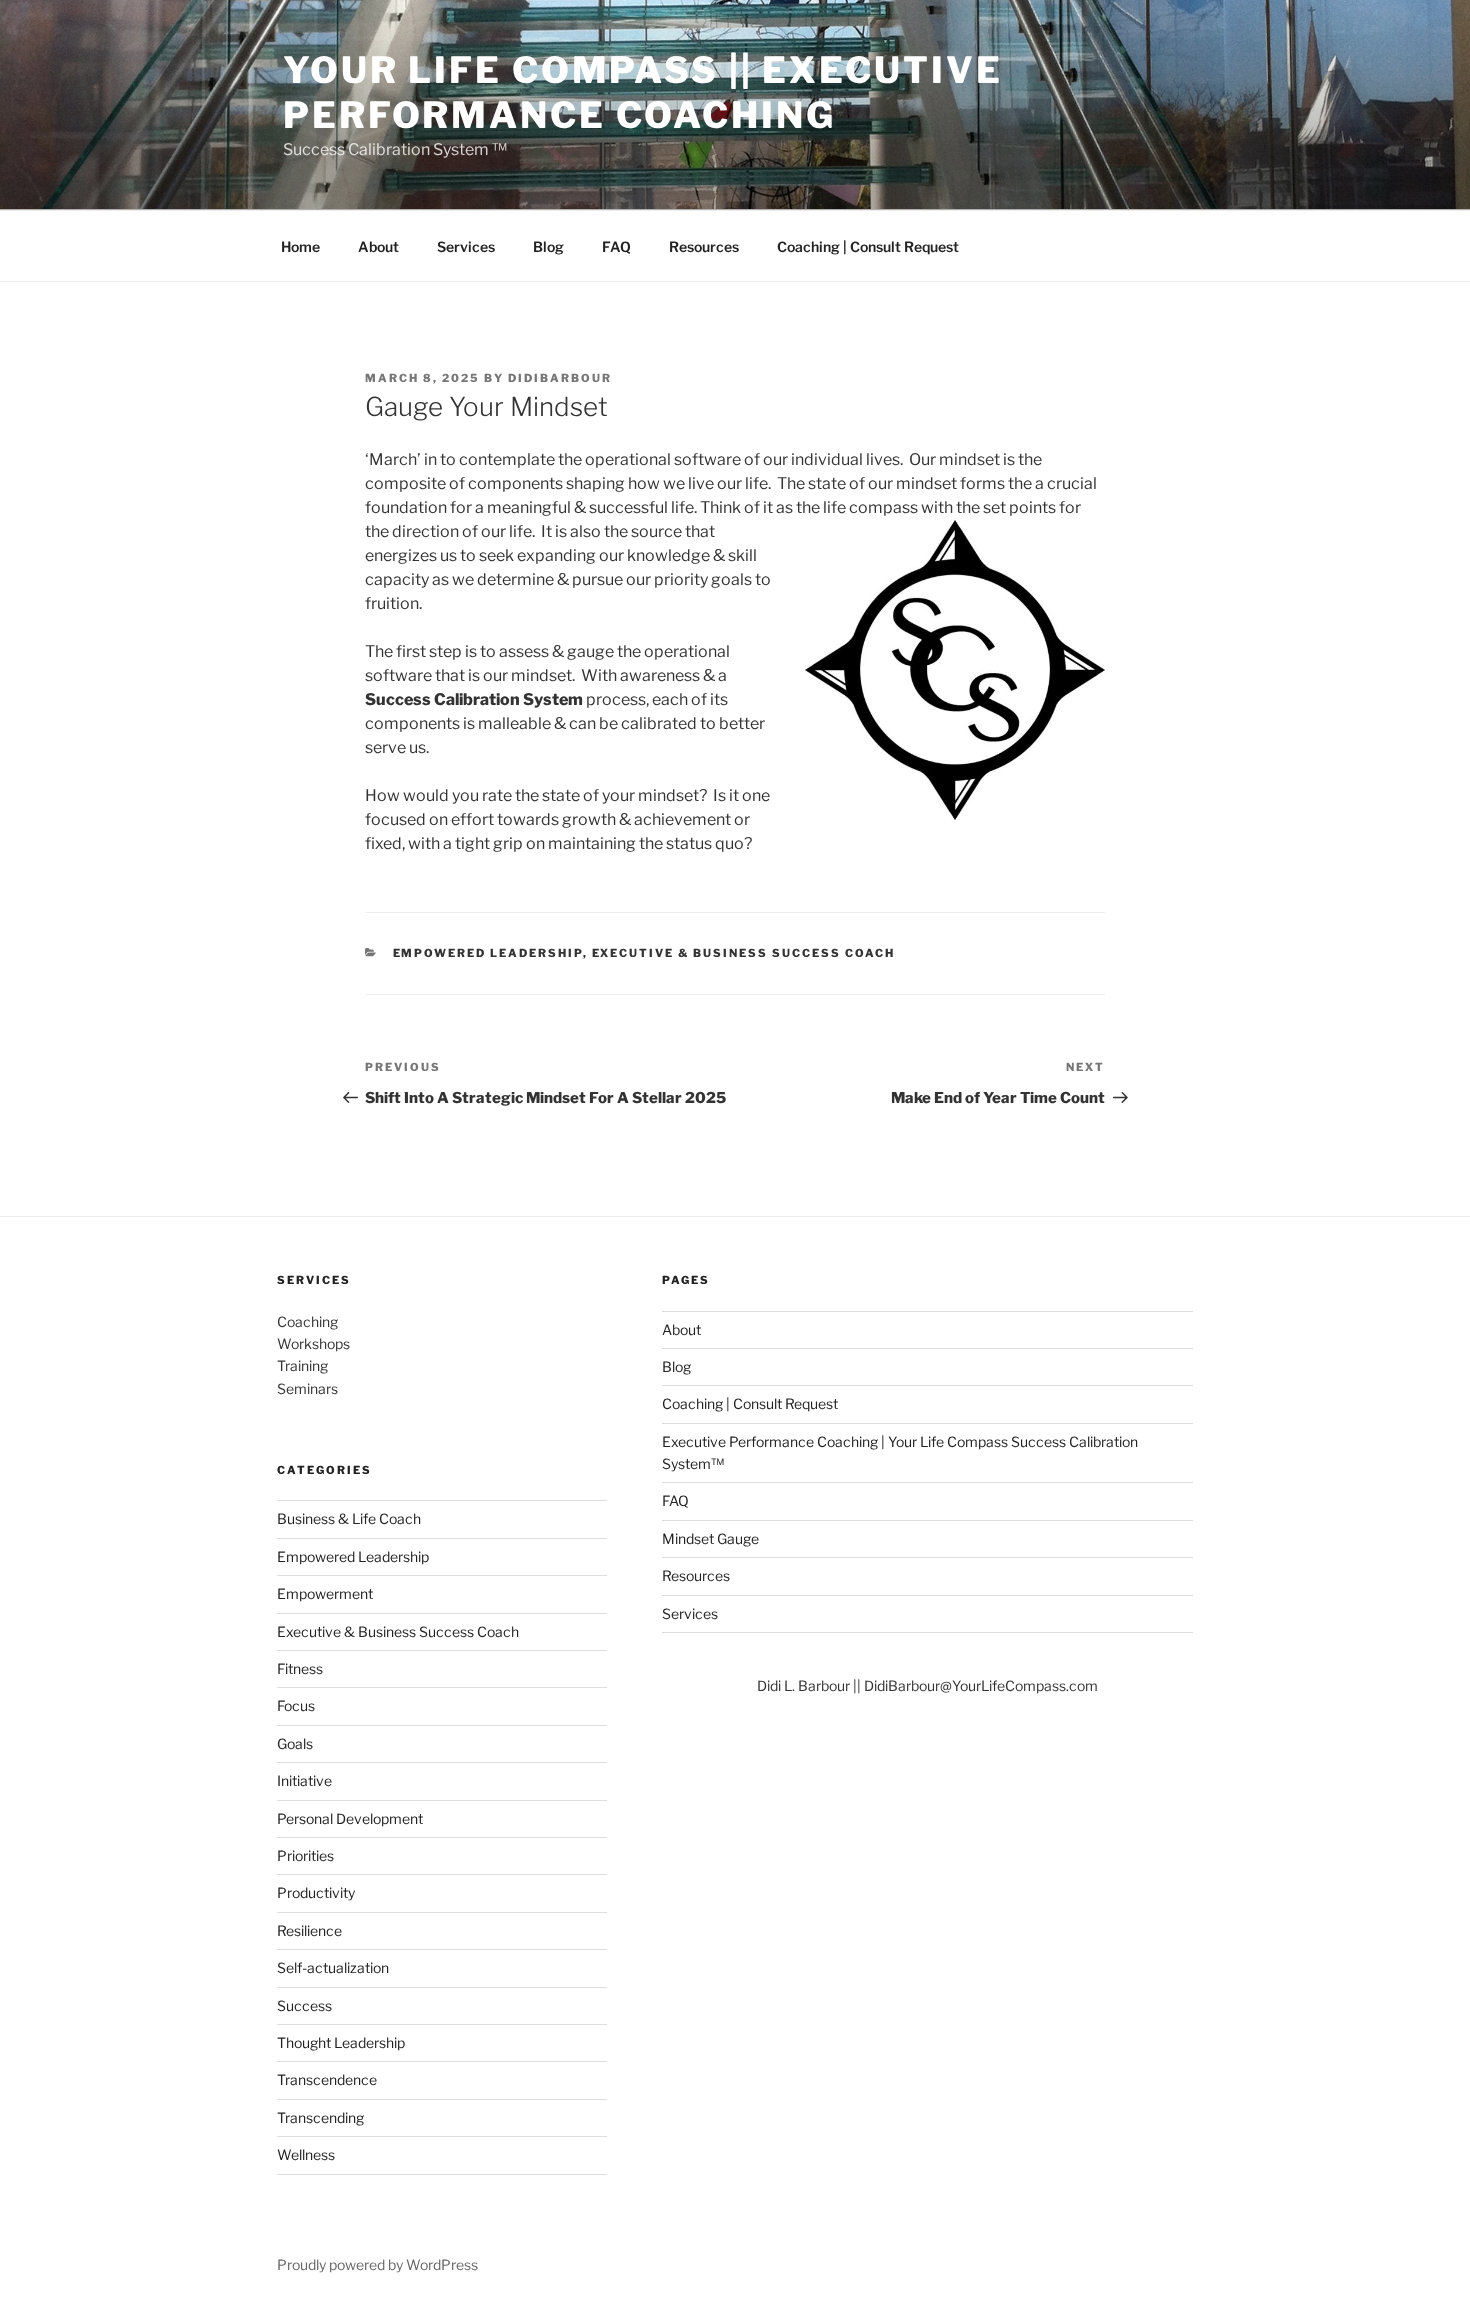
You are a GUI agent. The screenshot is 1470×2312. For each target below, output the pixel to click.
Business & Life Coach (349, 1518)
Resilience (309, 1930)
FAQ (616, 246)
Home (300, 246)
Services (466, 246)
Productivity (316, 1892)
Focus (296, 1705)
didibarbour (560, 378)
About (378, 246)
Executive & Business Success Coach (744, 953)
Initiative (304, 1780)
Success (304, 2005)
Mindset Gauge (710, 1538)
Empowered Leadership (488, 953)
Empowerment (325, 1593)
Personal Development (350, 1818)
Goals (295, 1743)
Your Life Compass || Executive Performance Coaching (642, 92)
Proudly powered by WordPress (377, 2264)
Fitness (300, 1668)
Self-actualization (333, 1967)
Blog (548, 246)
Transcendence (327, 2079)
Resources (704, 246)
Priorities (305, 1855)
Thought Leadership (341, 2042)
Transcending (320, 2117)
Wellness (306, 2154)
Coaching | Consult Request (868, 246)
